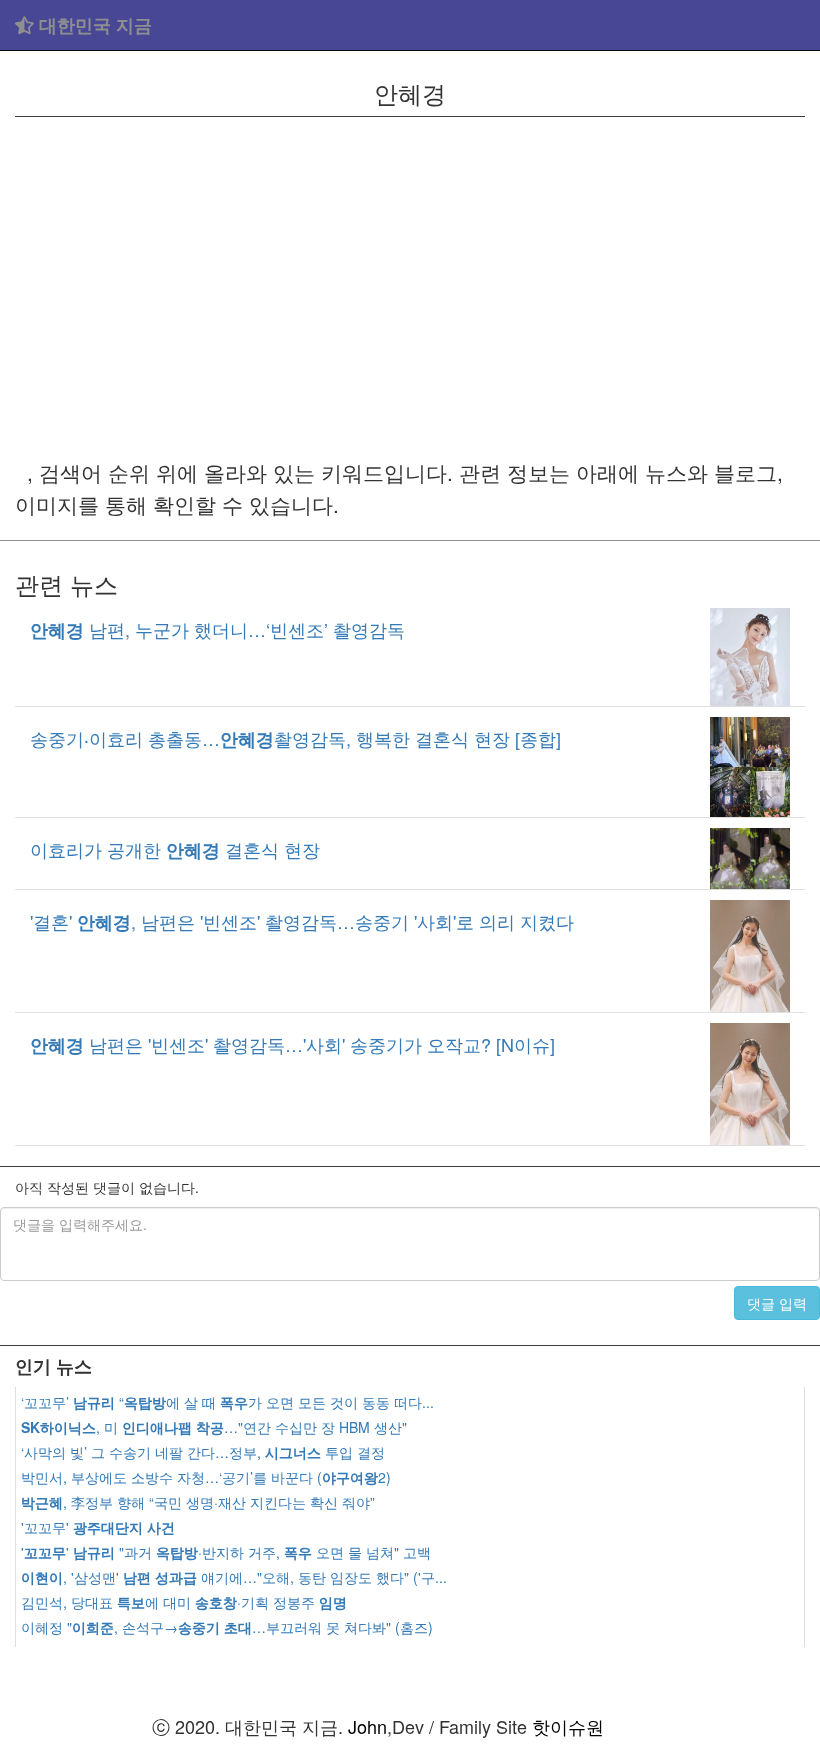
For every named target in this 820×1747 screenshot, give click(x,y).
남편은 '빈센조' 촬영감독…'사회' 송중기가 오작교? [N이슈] (292, 1044)
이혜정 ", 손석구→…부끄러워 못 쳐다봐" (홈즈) (227, 1627)
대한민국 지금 (93, 25)
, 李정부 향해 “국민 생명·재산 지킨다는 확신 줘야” (198, 1502)
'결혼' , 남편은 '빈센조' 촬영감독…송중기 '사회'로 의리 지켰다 (302, 921)
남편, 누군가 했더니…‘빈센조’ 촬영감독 (217, 629)
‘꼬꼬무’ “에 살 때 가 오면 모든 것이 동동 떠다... (227, 1402)
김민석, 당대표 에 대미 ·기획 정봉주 (184, 1602)
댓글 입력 (777, 1303)
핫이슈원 (568, 1726)
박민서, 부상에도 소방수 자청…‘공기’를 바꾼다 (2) (206, 1477)
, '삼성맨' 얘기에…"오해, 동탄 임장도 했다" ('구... (234, 1577)
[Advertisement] (410, 287)
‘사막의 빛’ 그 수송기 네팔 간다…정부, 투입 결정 (203, 1452)
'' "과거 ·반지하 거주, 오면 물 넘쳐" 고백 (226, 1552)
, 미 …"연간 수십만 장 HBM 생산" (214, 1427)
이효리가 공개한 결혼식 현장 (175, 849)
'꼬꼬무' (98, 1527)
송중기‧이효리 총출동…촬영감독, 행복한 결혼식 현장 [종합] (295, 738)
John (367, 1726)
